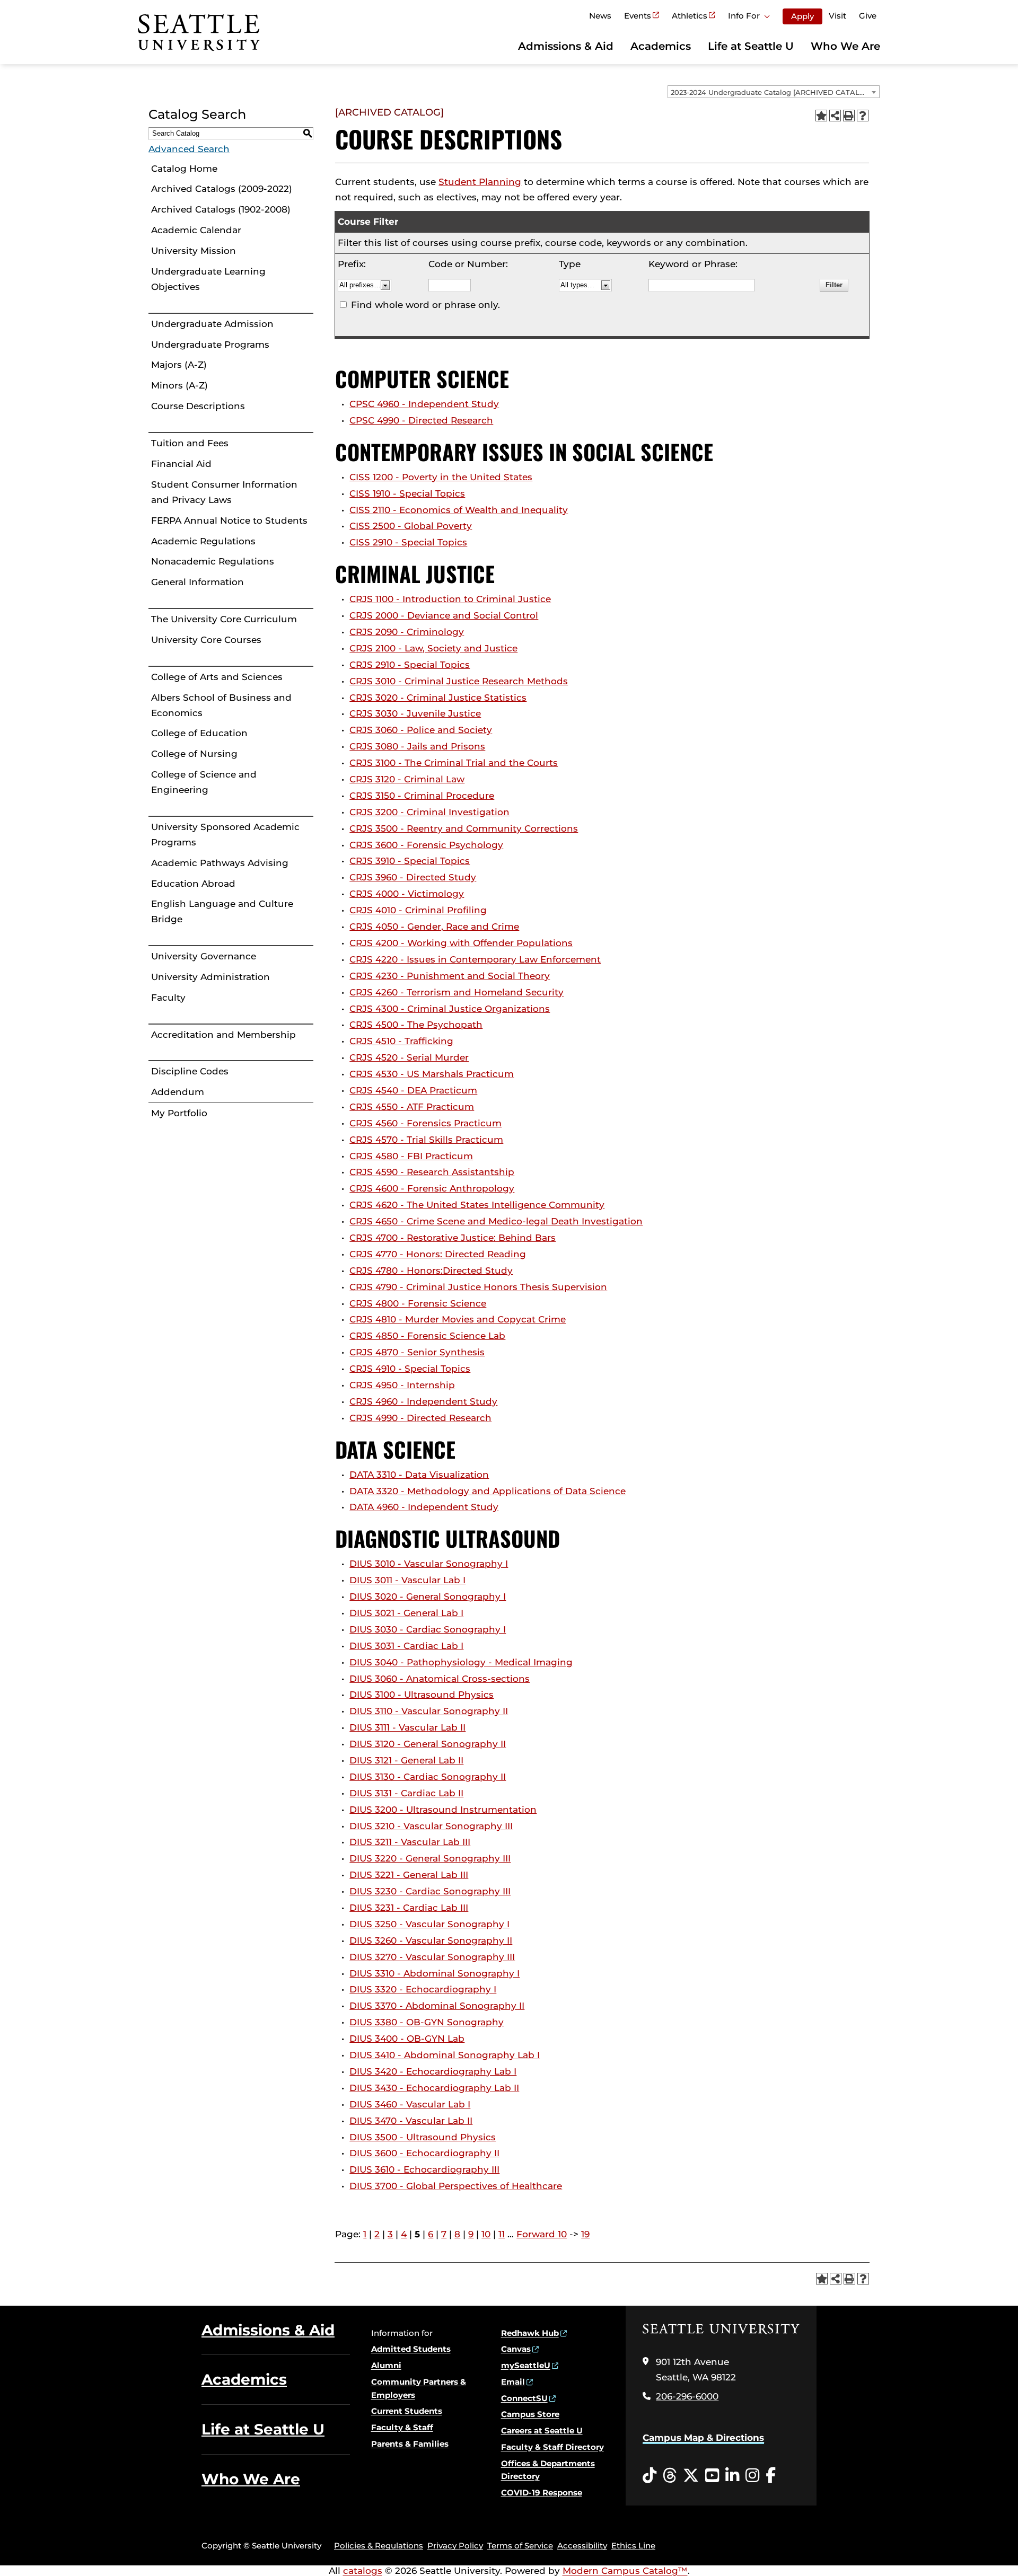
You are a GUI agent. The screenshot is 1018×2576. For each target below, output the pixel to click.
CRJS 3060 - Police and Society (421, 730)
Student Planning (480, 182)
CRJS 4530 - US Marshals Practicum (432, 1074)
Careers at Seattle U (542, 2431)
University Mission (194, 251)
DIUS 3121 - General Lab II (406, 1760)
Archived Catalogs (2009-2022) (222, 189)
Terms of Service (520, 2546)
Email (513, 2382)
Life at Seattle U (751, 46)
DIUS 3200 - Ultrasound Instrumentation (443, 1810)
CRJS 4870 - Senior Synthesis (417, 1352)
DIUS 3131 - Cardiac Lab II (406, 1793)
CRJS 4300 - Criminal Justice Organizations (450, 1009)
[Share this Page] (835, 116)
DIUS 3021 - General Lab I (406, 1613)
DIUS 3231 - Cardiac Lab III (409, 1908)
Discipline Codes (190, 1071)
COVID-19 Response (542, 2493)
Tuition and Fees (190, 443)
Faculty (168, 998)
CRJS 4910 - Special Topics (410, 1369)
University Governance (204, 956)
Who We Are (845, 46)
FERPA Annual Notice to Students (229, 521)
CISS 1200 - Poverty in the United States (441, 477)
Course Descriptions (198, 406)
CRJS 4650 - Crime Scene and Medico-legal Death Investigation (496, 1221)
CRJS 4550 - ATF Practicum (412, 1107)
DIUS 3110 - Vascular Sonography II (429, 1711)
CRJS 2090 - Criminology (407, 632)
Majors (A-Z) (179, 365)
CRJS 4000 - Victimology (407, 894)
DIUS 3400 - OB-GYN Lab (407, 2039)
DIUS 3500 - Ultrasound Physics (423, 2137)
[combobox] (774, 92)
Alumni (386, 2365)
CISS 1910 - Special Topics (407, 493)
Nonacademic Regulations (213, 561)
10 (486, 2234)
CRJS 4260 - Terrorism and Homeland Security (457, 992)
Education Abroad (193, 884)
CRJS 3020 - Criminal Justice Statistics (438, 698)
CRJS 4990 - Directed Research (420, 1418)
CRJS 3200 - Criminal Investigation (429, 812)
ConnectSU (524, 2398)
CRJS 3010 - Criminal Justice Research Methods (459, 681)
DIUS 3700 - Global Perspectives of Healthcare (456, 2186)
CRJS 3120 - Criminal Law (407, 779)
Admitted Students (411, 2349)
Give (868, 16)
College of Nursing (194, 754)
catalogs (363, 2571)
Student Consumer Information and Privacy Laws (224, 492)
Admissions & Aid (566, 46)
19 (585, 2234)
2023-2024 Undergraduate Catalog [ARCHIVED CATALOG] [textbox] (772, 92)
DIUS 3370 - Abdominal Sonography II (437, 2006)
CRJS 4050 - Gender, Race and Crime (434, 927)
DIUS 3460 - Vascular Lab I (410, 2104)
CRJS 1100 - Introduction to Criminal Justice (450, 599)
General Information (198, 582)
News (600, 16)
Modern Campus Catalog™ (625, 2571)
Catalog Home (184, 169)
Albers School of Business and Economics (221, 705)
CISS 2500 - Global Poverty (411, 526)
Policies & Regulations (379, 2546)
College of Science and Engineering (204, 782)
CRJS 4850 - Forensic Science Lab (427, 1336)
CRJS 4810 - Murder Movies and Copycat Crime (458, 1319)
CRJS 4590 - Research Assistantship (432, 1172)
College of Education (199, 733)
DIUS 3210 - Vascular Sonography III (431, 1826)
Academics (661, 46)
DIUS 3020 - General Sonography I (428, 1596)
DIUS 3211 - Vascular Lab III (410, 1842)
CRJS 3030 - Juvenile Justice (415, 713)
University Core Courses (206, 640)
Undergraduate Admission (212, 324)
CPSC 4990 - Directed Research (421, 420)
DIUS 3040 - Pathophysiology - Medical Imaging (461, 1662)
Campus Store (530, 2414)
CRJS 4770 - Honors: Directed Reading (438, 1254)
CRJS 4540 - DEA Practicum (413, 1090)
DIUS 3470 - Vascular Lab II (411, 2121)
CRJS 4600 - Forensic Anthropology (432, 1188)
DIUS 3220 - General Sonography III (430, 1858)
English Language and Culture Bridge (222, 911)
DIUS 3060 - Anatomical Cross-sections (440, 1679)
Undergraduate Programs (210, 345)
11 (502, 2234)
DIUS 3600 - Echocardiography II (424, 2153)
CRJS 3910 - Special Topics (410, 861)
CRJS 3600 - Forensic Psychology (426, 845)
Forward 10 (542, 2234)
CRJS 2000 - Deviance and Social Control (444, 615)
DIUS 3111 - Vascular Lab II (407, 1727)
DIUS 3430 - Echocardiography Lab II (434, 2088)
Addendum (178, 1092)
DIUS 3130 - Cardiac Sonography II (428, 1777)
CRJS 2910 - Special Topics (410, 665)
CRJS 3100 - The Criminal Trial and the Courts (454, 763)
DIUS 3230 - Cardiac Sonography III (430, 1891)
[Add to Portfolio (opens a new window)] (821, 116)
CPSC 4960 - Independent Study (424, 404)
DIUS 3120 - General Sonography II (428, 1744)
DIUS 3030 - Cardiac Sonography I (428, 1629)
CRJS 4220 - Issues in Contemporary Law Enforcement (475, 959)
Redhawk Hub (530, 2333)
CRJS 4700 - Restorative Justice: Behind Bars (453, 1238)
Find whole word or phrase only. (425, 305)
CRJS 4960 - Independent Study (423, 1401)
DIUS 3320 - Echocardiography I (423, 1989)
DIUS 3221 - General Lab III (409, 1875)
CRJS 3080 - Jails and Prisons (417, 746)
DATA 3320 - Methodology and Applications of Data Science (488, 1491)
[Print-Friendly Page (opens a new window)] (849, 116)
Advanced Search (189, 149)
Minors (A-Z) (179, 385)
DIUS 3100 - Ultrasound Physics (422, 1695)
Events (638, 16)
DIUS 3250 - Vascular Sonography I (429, 1924)
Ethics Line (633, 2546)
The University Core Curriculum (224, 619)
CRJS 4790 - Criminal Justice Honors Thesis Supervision (478, 1287)
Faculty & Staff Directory (552, 2447)
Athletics (690, 16)
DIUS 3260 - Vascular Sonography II (431, 1940)
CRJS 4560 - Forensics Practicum (425, 1123)
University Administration (210, 977)
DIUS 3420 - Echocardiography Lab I (433, 2071)
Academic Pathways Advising (220, 863)
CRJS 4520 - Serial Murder (409, 1057)
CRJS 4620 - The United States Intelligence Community (477, 1205)
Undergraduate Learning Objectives (208, 279)
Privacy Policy (455, 2546)
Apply (802, 16)
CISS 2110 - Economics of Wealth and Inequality (459, 510)
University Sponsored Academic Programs (225, 835)
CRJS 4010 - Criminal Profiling (418, 910)
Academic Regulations (203, 541)
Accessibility (582, 2546)
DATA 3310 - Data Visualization (419, 1475)
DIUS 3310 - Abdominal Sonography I (435, 1973)
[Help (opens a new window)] (863, 116)
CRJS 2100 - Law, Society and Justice (433, 648)
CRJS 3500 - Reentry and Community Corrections (464, 828)
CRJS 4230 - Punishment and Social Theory (450, 976)
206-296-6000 (687, 2396)
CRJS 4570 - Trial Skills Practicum (426, 1140)
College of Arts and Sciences (217, 677)
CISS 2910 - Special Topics (408, 542)
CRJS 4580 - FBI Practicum (411, 1156)
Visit (837, 16)
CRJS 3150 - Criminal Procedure (422, 796)
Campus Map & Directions (703, 2438)
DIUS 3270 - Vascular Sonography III (432, 1957)
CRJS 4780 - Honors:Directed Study (431, 1271)
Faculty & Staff (402, 2427)
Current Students (407, 2411)
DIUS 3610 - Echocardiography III (424, 2169)
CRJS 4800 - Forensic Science (418, 1303)
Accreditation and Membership (223, 1035)
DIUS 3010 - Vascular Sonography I (429, 1564)
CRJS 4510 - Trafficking (401, 1041)
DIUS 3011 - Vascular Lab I (407, 1580)
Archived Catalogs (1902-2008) (221, 209)
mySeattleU (526, 2365)
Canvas (516, 2349)
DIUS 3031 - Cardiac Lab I (406, 1646)
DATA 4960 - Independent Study (424, 1507)
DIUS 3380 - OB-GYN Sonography (427, 2022)
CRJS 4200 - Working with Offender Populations (461, 943)
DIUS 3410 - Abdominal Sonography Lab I (445, 2055)
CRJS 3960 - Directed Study (413, 877)
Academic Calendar (196, 230)
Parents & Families (410, 2444)
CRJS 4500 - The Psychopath (416, 1025)
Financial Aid (181, 464)
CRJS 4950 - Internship (402, 1385)
